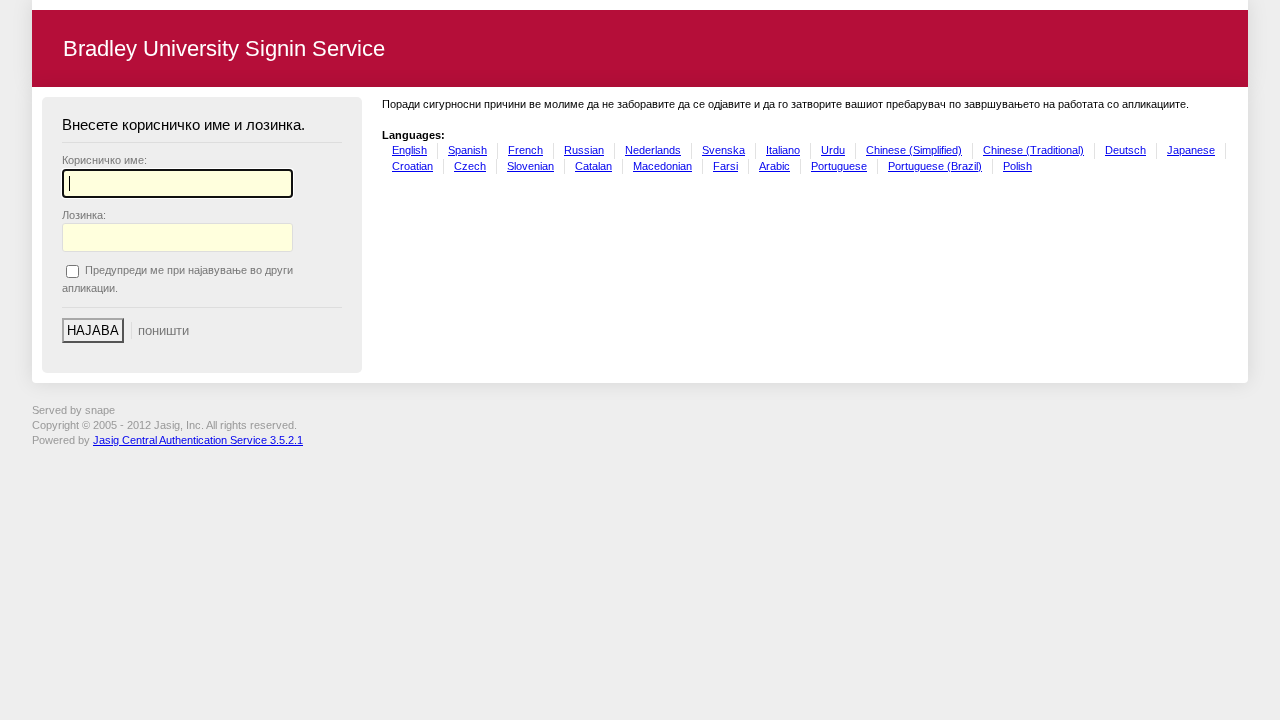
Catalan (593, 166)
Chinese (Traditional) (1033, 150)
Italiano (783, 150)
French (525, 150)
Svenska (723, 150)
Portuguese (839, 166)
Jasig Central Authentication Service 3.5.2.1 (198, 440)
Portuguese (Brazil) (935, 166)
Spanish (467, 150)
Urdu (833, 150)
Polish (1017, 166)
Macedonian (662, 166)
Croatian (412, 166)
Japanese (1191, 150)
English (409, 150)
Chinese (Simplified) (914, 150)
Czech (470, 166)
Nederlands (653, 150)
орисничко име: (104, 160)
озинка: (84, 215)
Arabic (774, 166)
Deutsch (1125, 150)
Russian (584, 150)
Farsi (725, 166)
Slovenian (530, 166)
